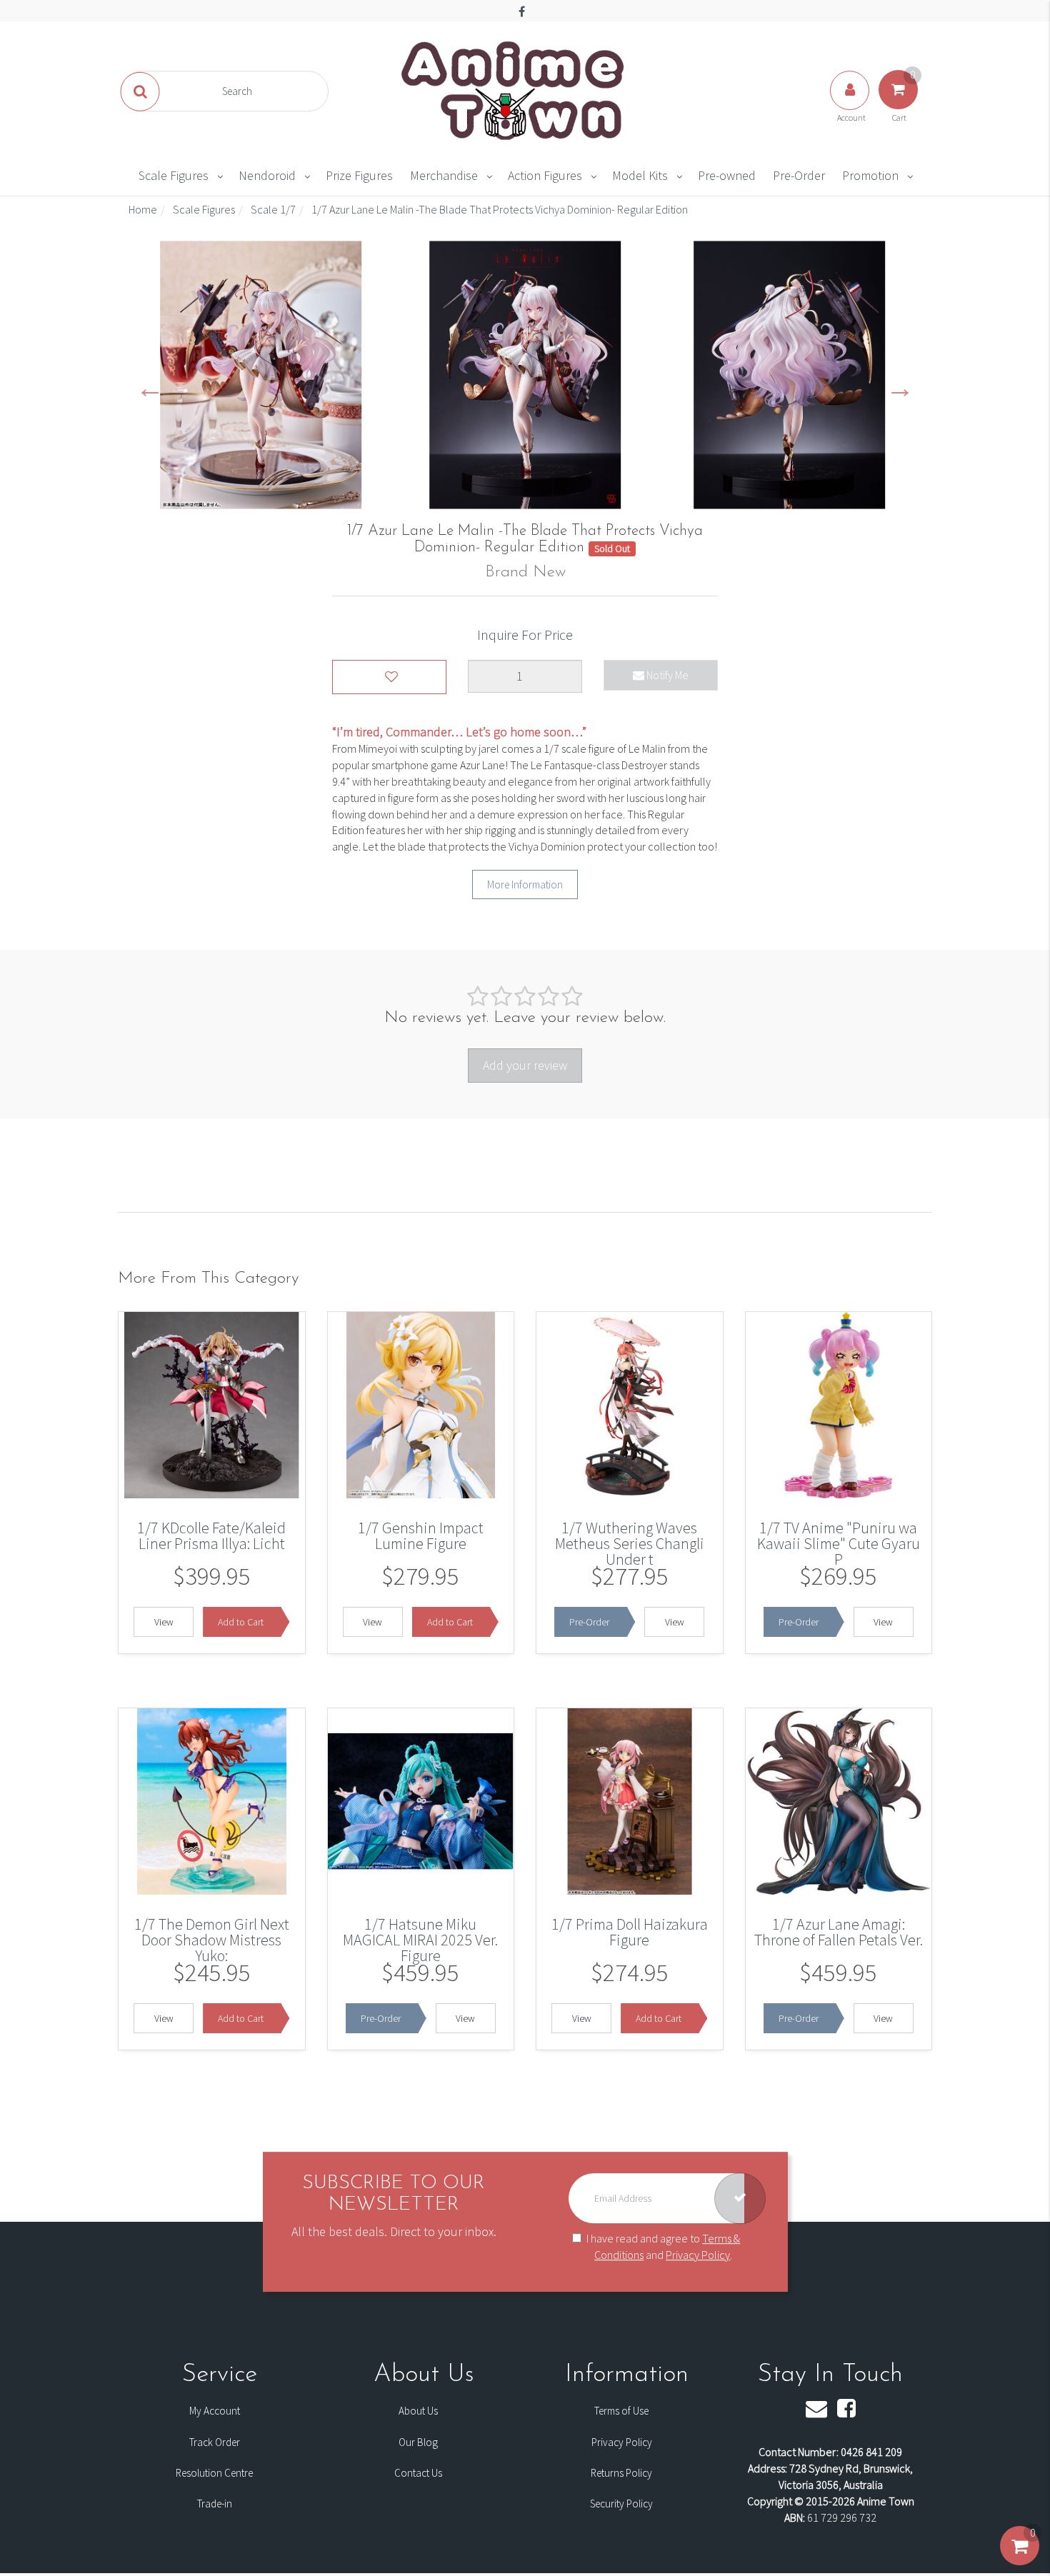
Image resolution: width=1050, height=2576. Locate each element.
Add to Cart (241, 1622)
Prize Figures (359, 175)
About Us (418, 2411)
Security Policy (621, 2504)
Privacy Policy (698, 2255)
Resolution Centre (214, 2473)
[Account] (851, 104)
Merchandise (444, 175)
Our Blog (418, 2442)
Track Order (215, 2442)
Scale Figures (174, 175)
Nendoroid (267, 175)
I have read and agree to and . (663, 2246)
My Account (215, 2411)
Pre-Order (799, 175)
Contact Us (418, 2473)
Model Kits (640, 175)
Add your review (525, 1065)
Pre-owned (727, 175)
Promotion (870, 175)
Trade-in (215, 2504)
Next (900, 387)
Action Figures (545, 175)
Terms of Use (621, 2411)
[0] (1020, 2560)
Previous (150, 387)
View (164, 1622)
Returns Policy (621, 2473)
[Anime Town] (514, 90)
